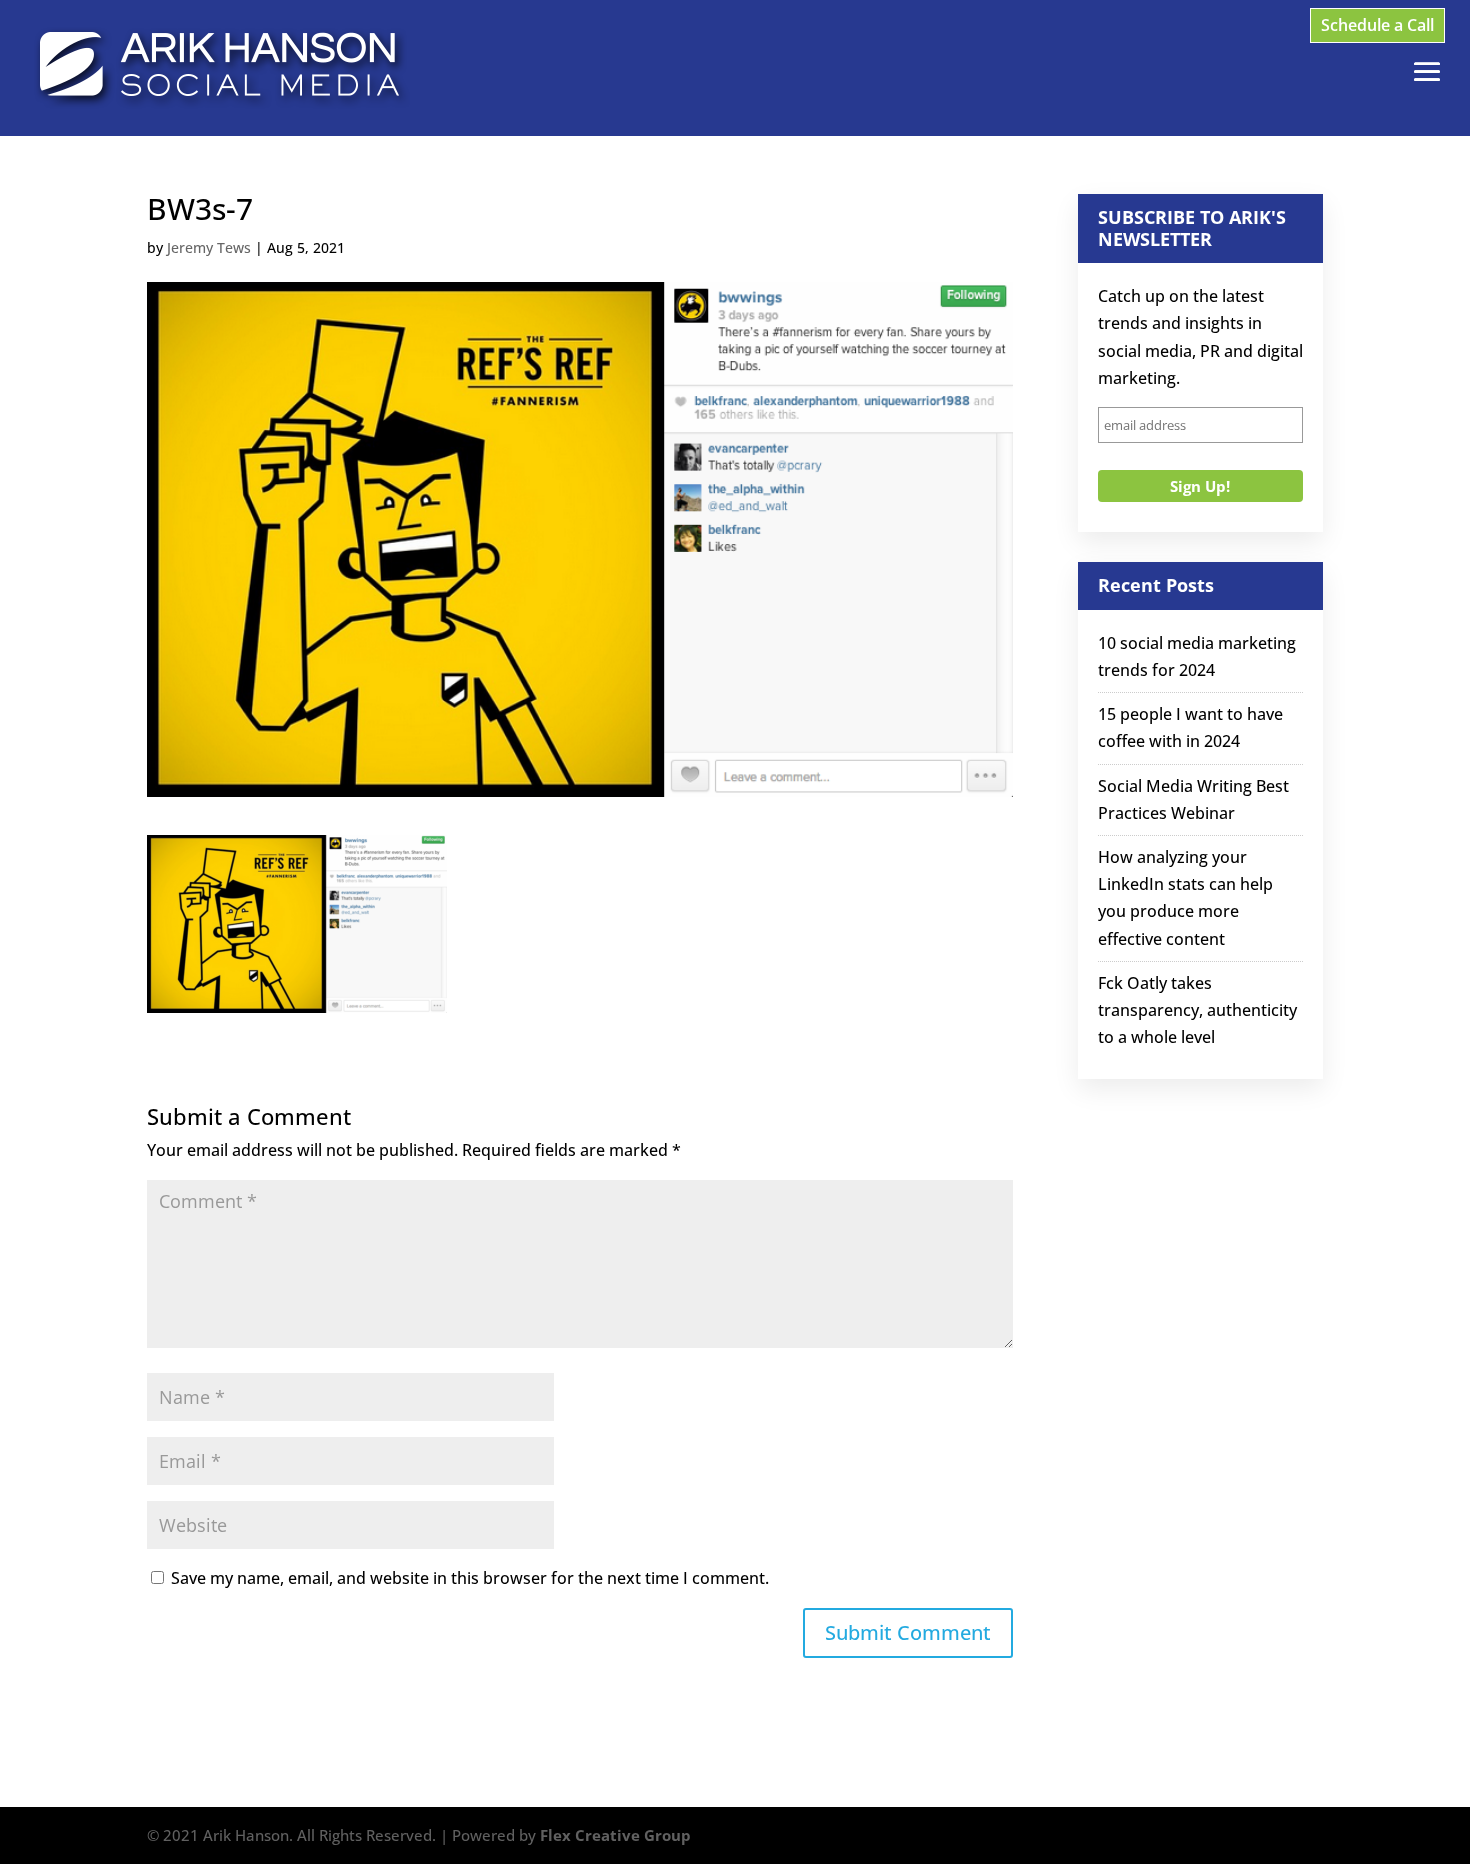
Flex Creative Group (615, 1835)
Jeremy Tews (209, 247)
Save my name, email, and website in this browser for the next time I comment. (470, 1578)
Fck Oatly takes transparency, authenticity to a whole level (1197, 1010)
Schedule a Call (1377, 25)
